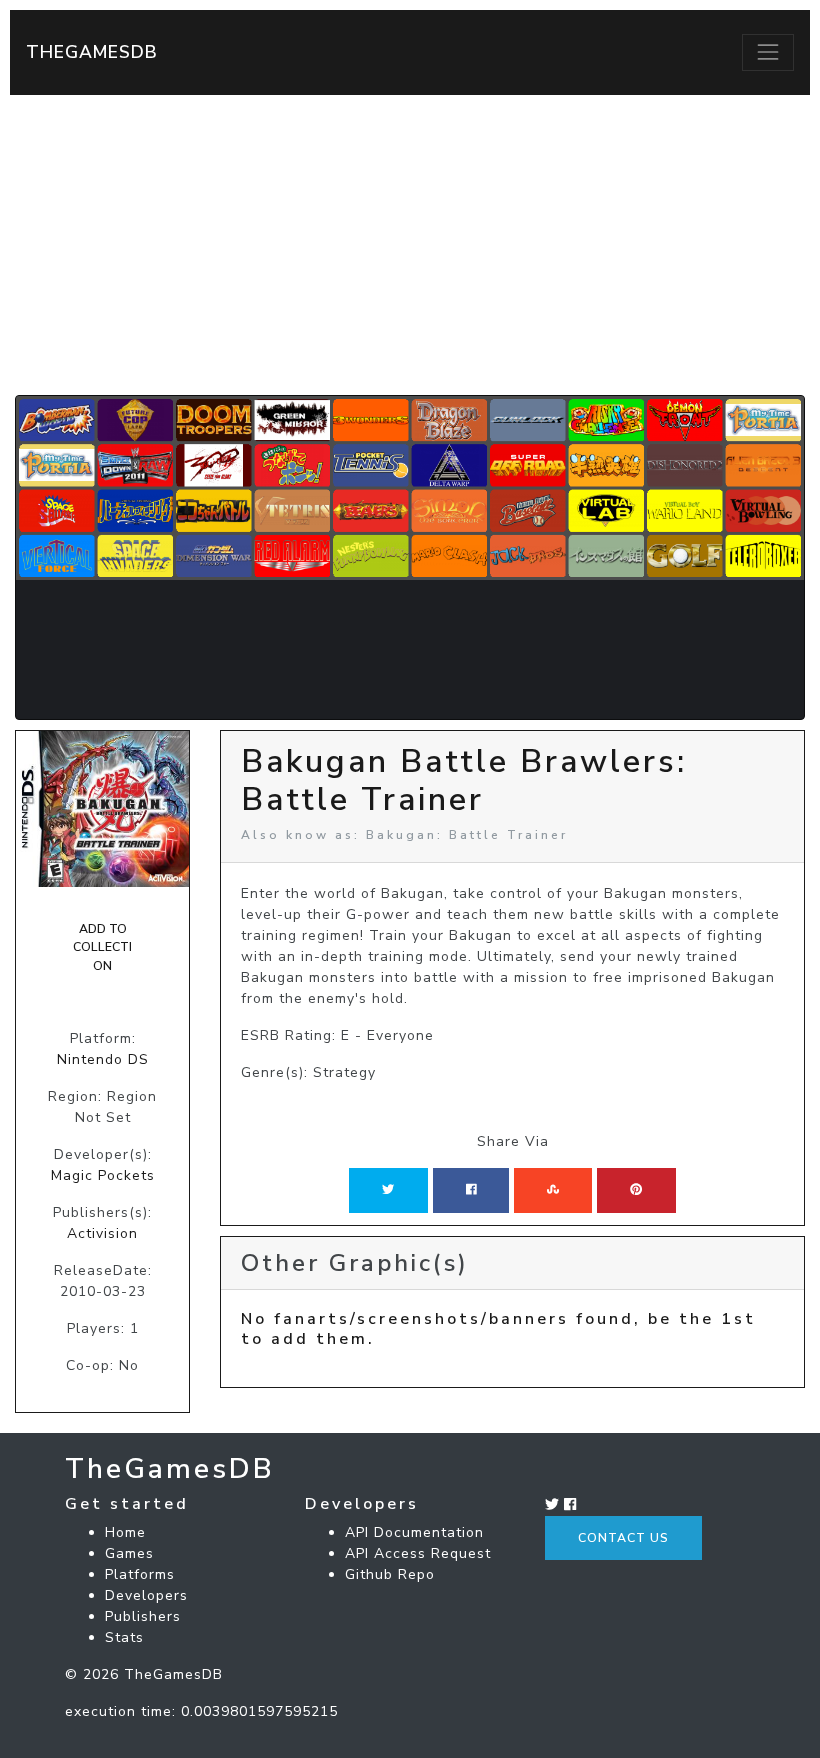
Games (129, 1553)
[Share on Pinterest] (636, 1190)
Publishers (143, 1616)
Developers (146, 1595)
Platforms (140, 1574)
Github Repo (390, 1574)
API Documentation (414, 1532)
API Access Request (418, 1553)
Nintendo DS (103, 1059)
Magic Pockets (103, 1175)
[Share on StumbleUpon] (553, 1190)
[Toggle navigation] (768, 52)
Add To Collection (102, 947)
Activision (102, 1233)
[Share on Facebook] (471, 1190)
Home (125, 1532)
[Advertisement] (410, 245)
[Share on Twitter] (388, 1190)
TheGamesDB (92, 52)
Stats (124, 1637)
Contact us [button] (623, 1538)
